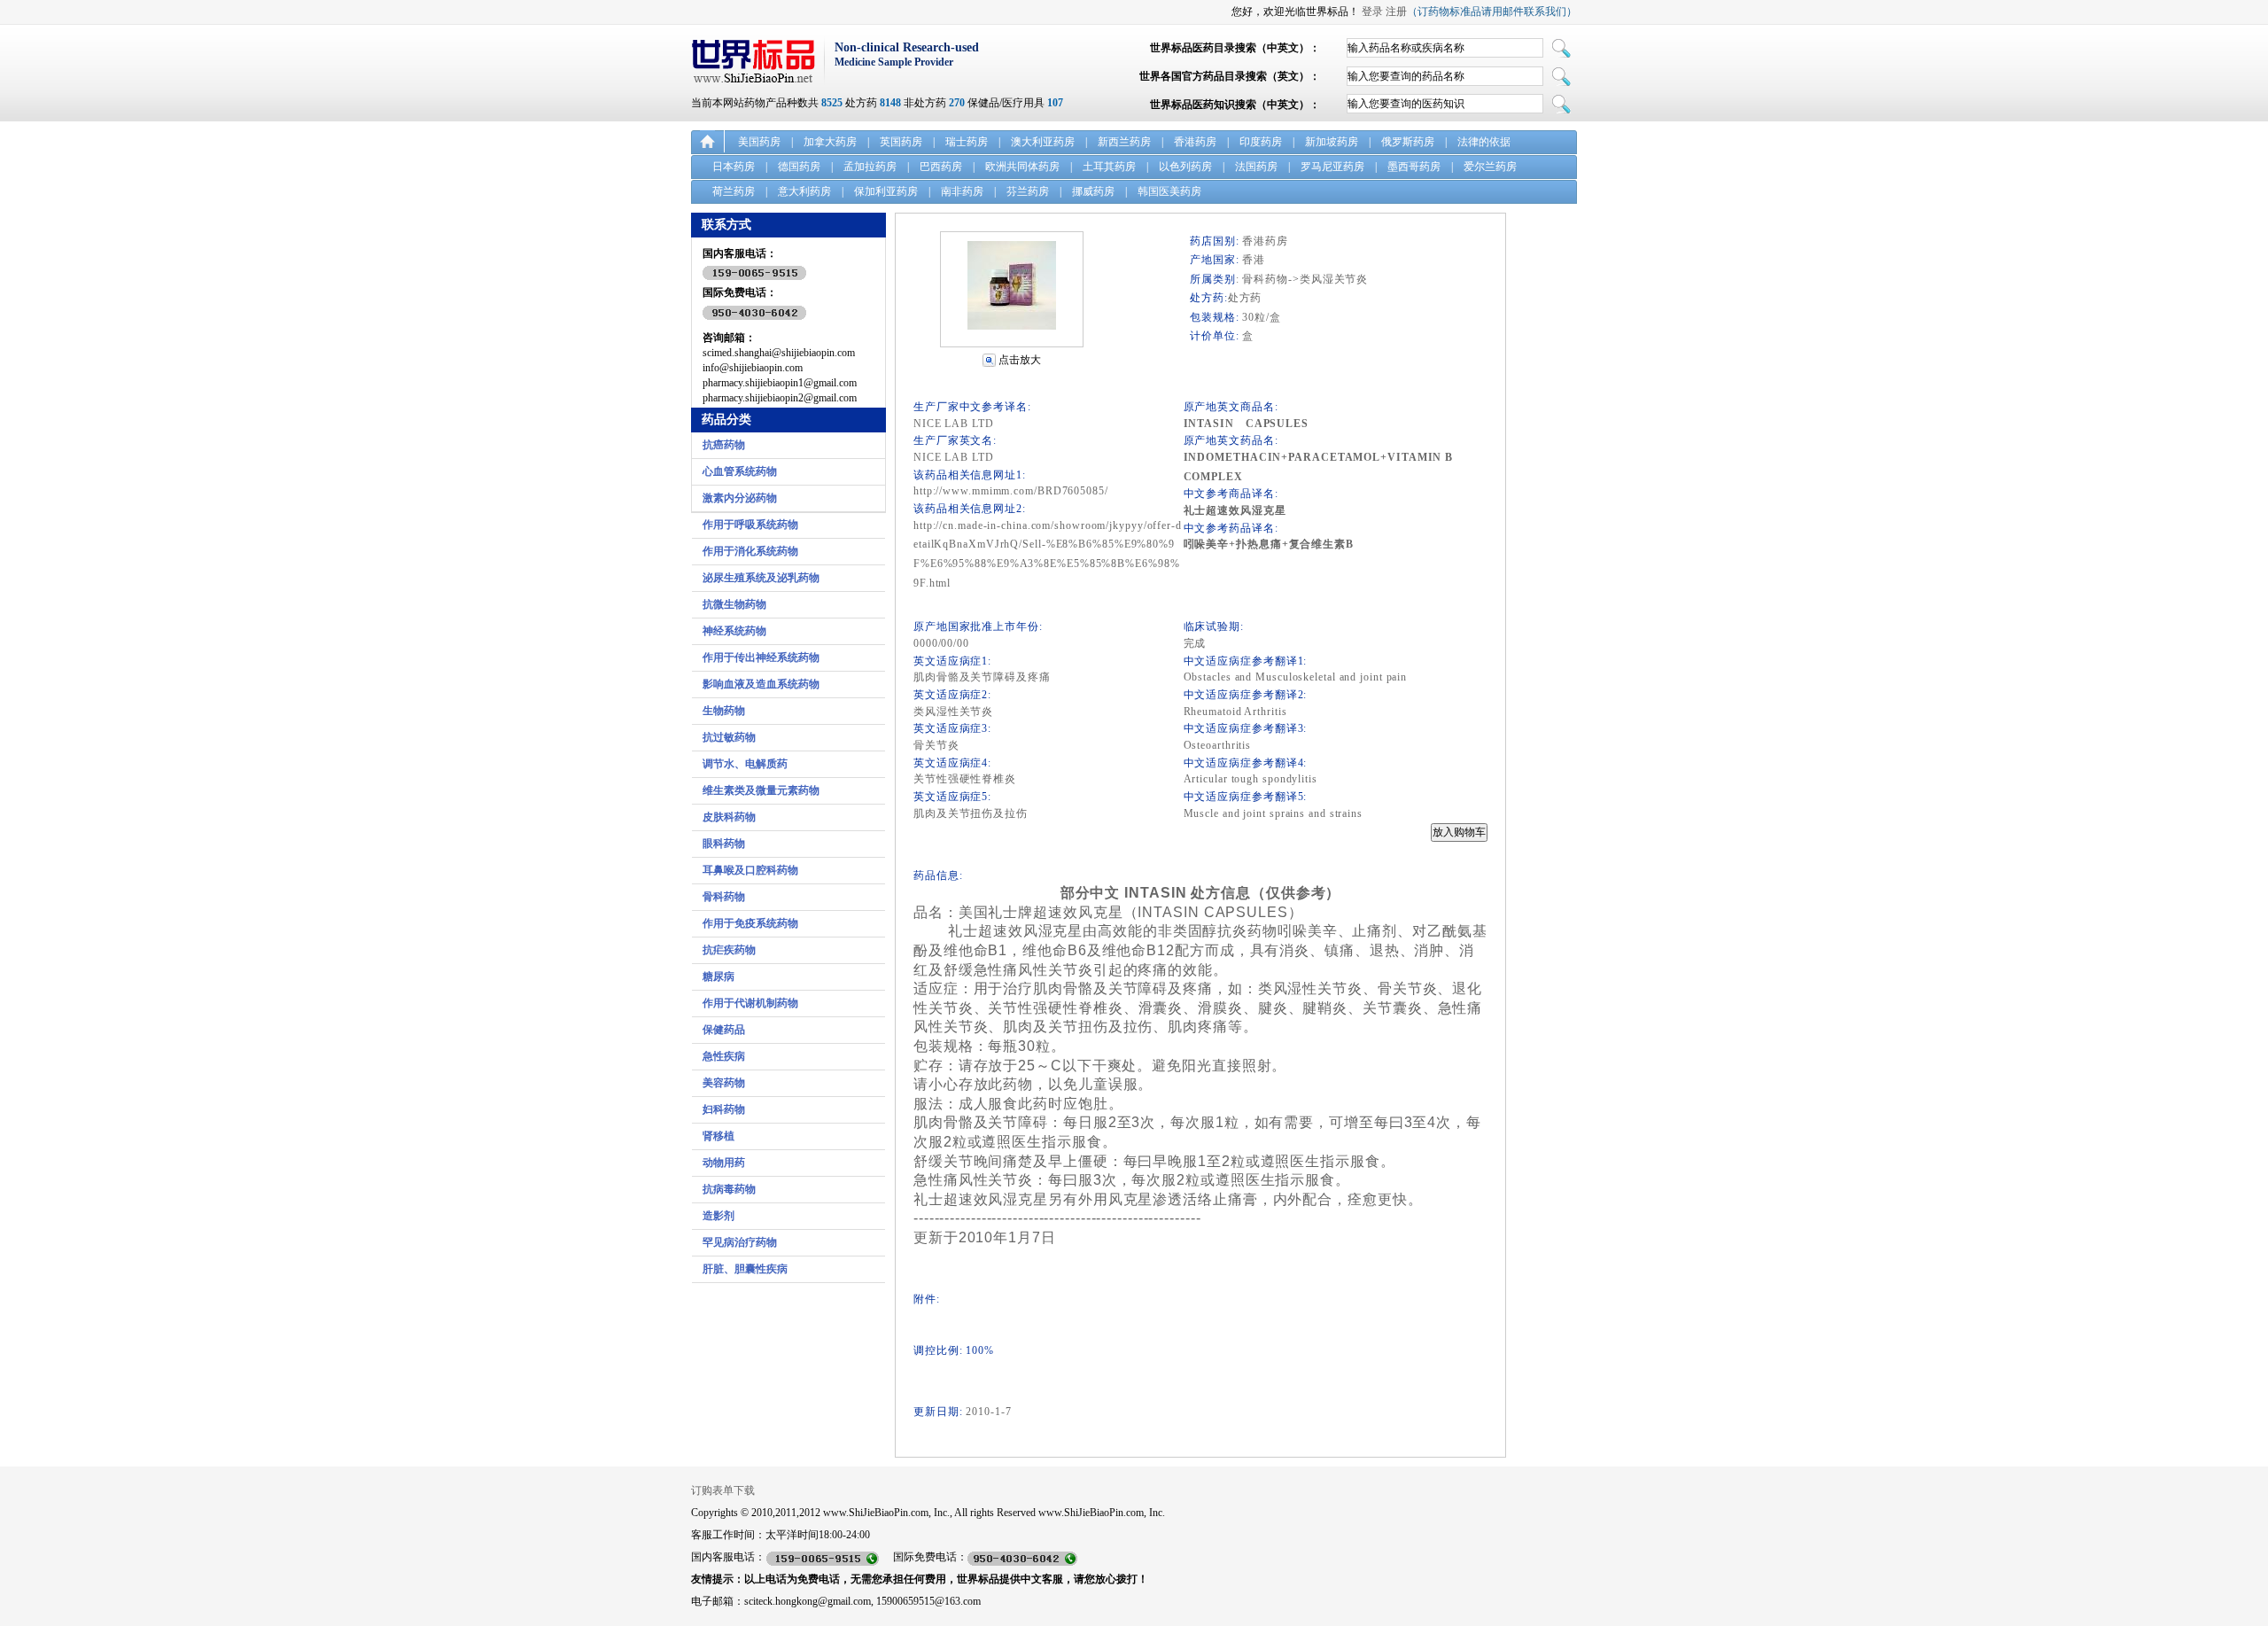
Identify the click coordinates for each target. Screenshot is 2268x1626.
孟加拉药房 (870, 167)
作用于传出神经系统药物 (761, 657)
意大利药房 (804, 191)
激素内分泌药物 (740, 498)
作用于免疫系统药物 (750, 923)
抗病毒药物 (729, 1189)
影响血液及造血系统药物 (761, 684)
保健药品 (724, 1030)
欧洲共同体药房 (1022, 167)
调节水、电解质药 (745, 764)
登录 (1372, 12)
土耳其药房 (1109, 167)
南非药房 (962, 191)
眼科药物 (724, 844)
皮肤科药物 (729, 817)
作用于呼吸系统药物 (750, 525)
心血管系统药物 (740, 471)
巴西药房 (941, 167)
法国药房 (1256, 167)
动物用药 (724, 1163)
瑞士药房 (967, 142)
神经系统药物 (734, 631)
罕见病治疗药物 (740, 1242)
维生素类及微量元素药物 (761, 790)
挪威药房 (1093, 191)
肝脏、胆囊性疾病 (745, 1269)
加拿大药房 (830, 142)
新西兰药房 (1124, 142)
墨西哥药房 (1414, 167)
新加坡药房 (1332, 142)
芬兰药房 (1028, 191)
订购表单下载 (723, 1490)
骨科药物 (724, 897)
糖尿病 (718, 976)
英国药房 (901, 142)
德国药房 (799, 167)
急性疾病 (724, 1056)
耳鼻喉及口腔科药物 (750, 870)
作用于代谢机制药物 (750, 1003)
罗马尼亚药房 (1332, 167)
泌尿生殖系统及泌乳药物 (761, 578)
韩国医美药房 (1169, 191)
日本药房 (734, 167)
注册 (1396, 12)
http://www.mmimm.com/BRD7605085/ (1011, 491)
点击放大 (1020, 360)
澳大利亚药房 (1043, 142)
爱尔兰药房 (1490, 167)
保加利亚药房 (886, 191)
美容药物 (724, 1083)
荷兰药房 (734, 191)
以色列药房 (1185, 167)
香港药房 (1195, 142)
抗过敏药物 (729, 737)
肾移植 (718, 1136)
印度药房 (1261, 142)
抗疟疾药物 (729, 950)
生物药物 (724, 711)
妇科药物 (724, 1109)
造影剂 (718, 1216)
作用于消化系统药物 (750, 551)
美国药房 (759, 142)
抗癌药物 (724, 445)
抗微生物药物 (734, 604)
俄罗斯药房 (1408, 142)
